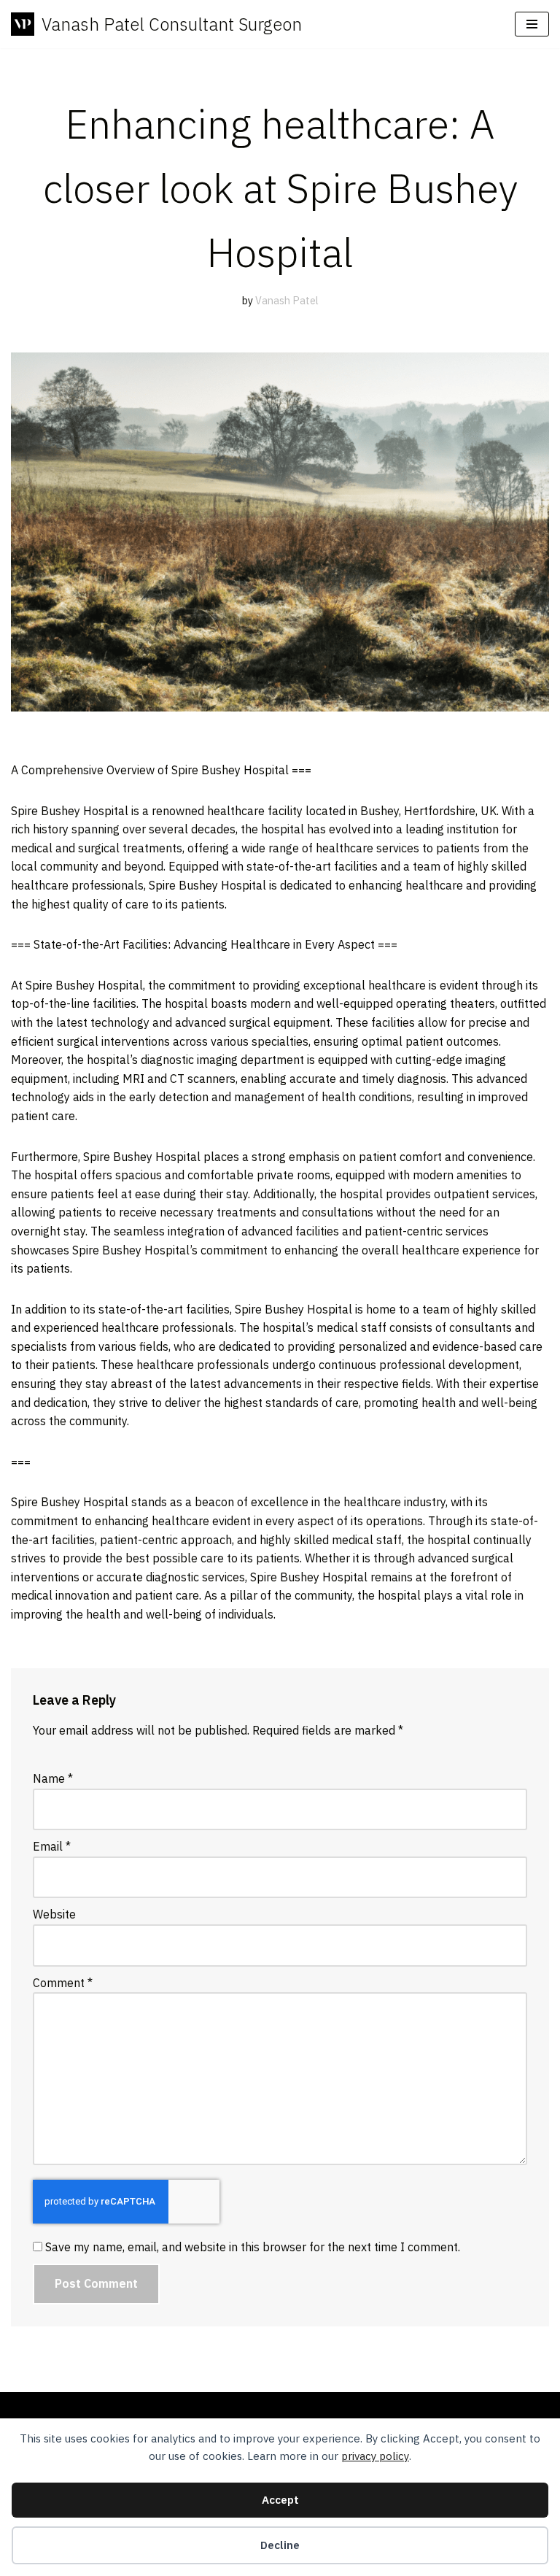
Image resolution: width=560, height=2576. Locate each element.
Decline (280, 2545)
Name (53, 1778)
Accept (280, 2500)
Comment (63, 1983)
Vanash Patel (287, 300)
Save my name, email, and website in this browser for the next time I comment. (253, 2247)
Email (52, 1846)
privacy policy (375, 2456)
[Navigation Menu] (532, 24)
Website (54, 1914)
